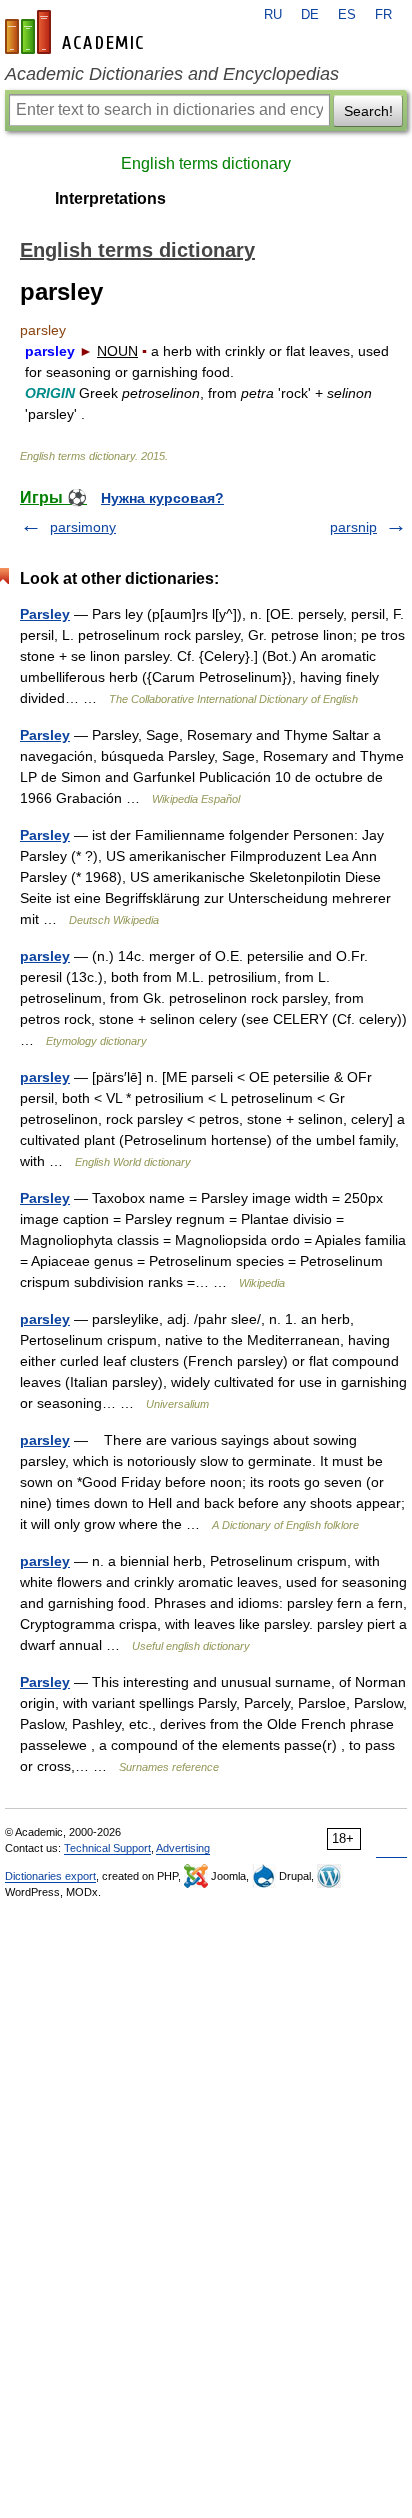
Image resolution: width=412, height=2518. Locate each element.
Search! (368, 111)
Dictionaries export (50, 1876)
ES (347, 15)
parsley (45, 956)
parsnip (353, 527)
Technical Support (107, 1848)
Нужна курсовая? (162, 498)
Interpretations (110, 198)
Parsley (45, 614)
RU (273, 15)
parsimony (83, 527)
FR (383, 15)
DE (310, 15)
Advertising (183, 1848)
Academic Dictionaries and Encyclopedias (172, 74)
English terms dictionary (206, 163)
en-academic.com (77, 32)
